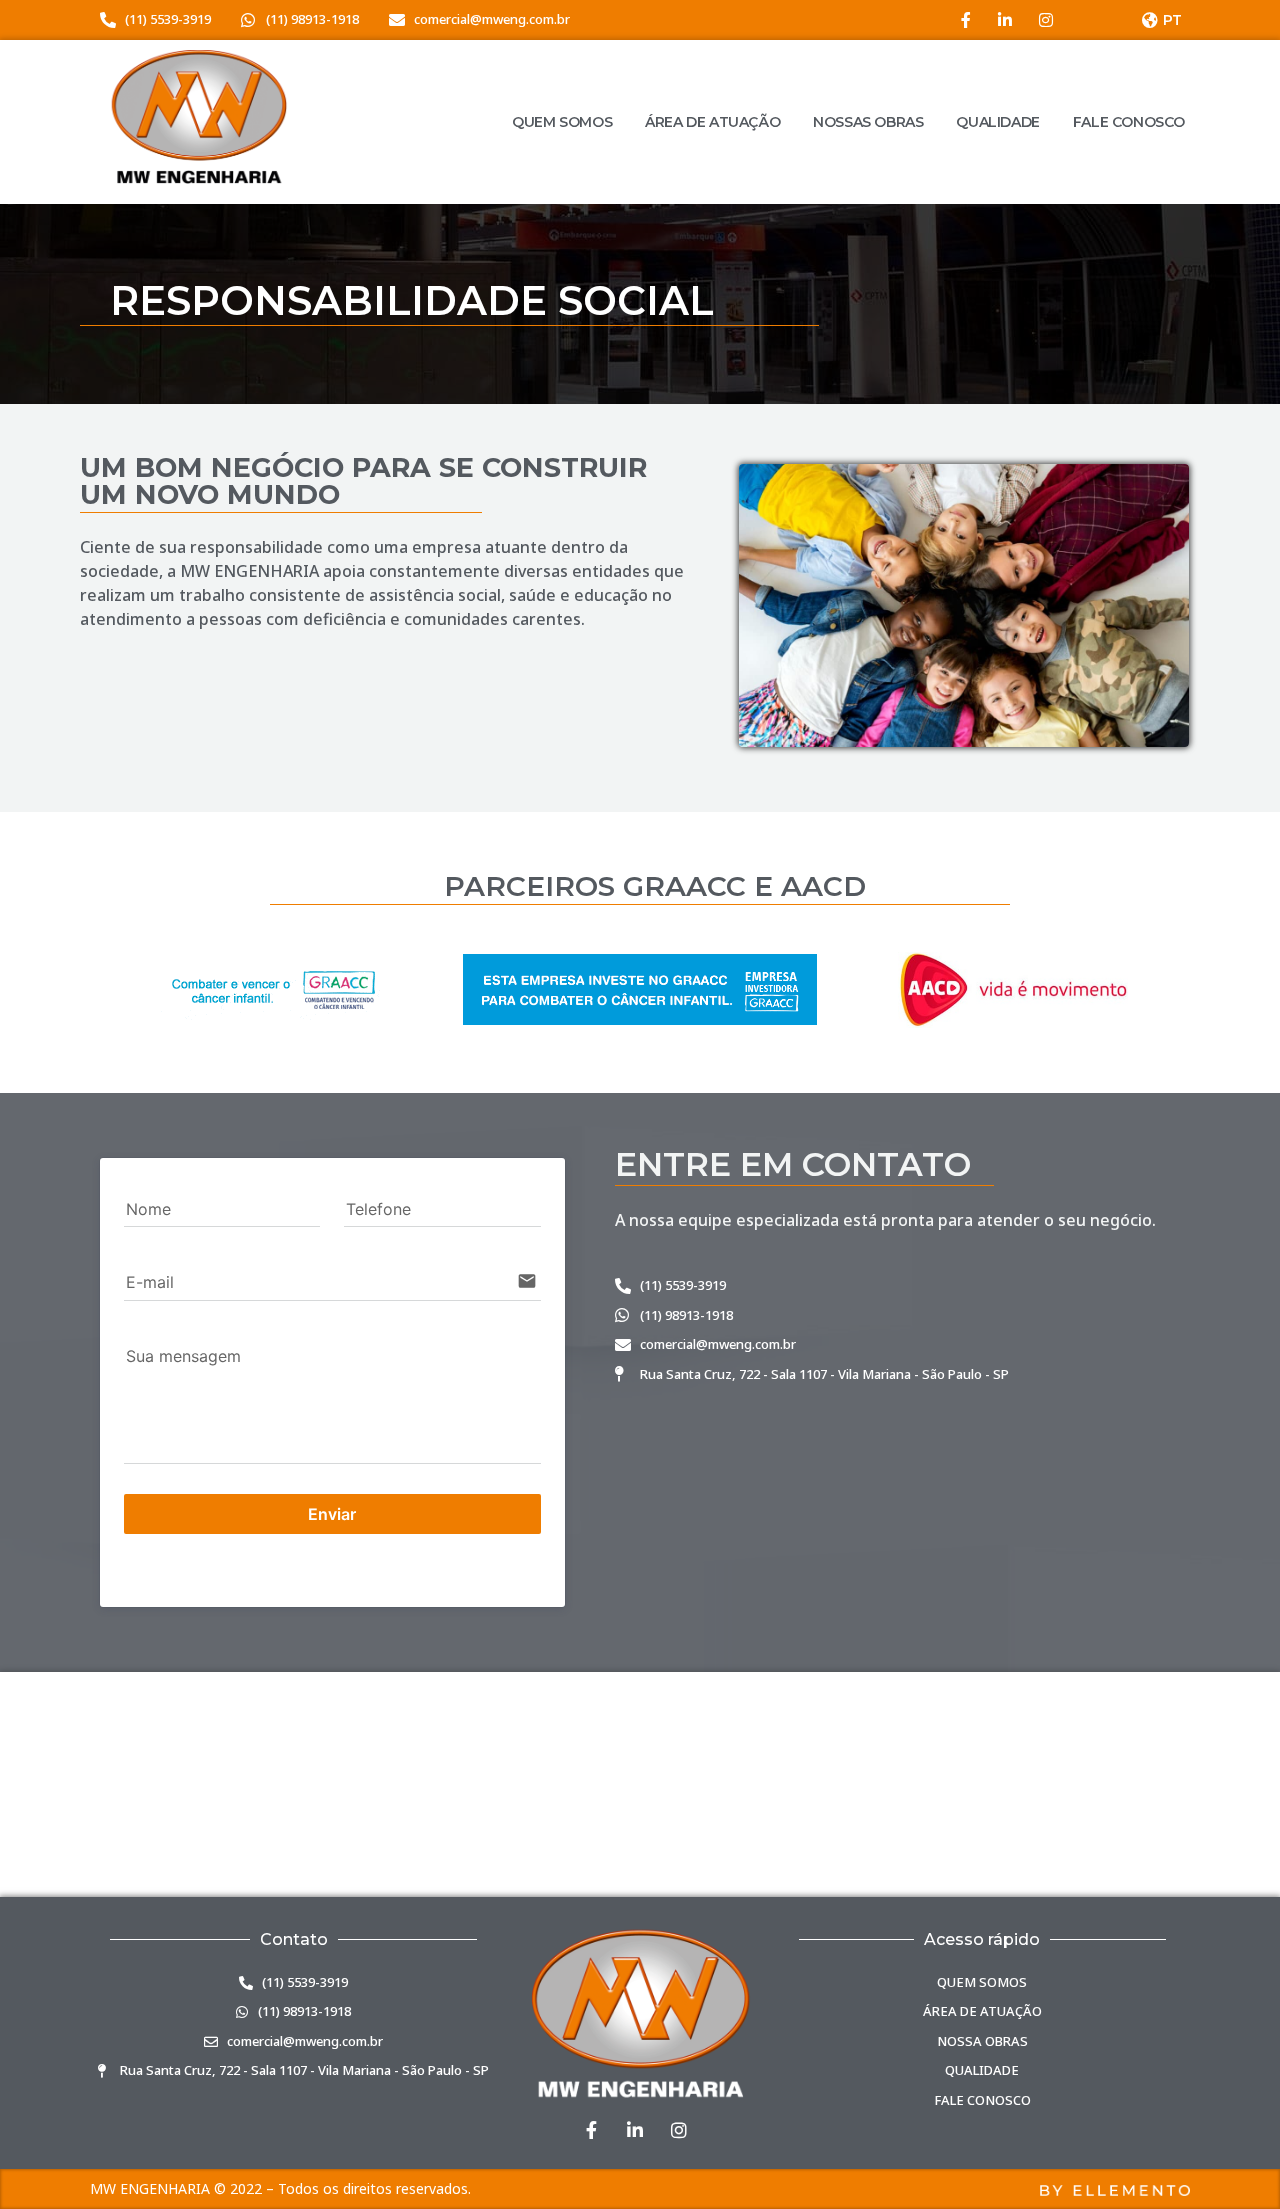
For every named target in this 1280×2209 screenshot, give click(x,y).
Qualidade (997, 122)
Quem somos (562, 122)
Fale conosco (1129, 122)
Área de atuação (712, 122)
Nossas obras (868, 122)
